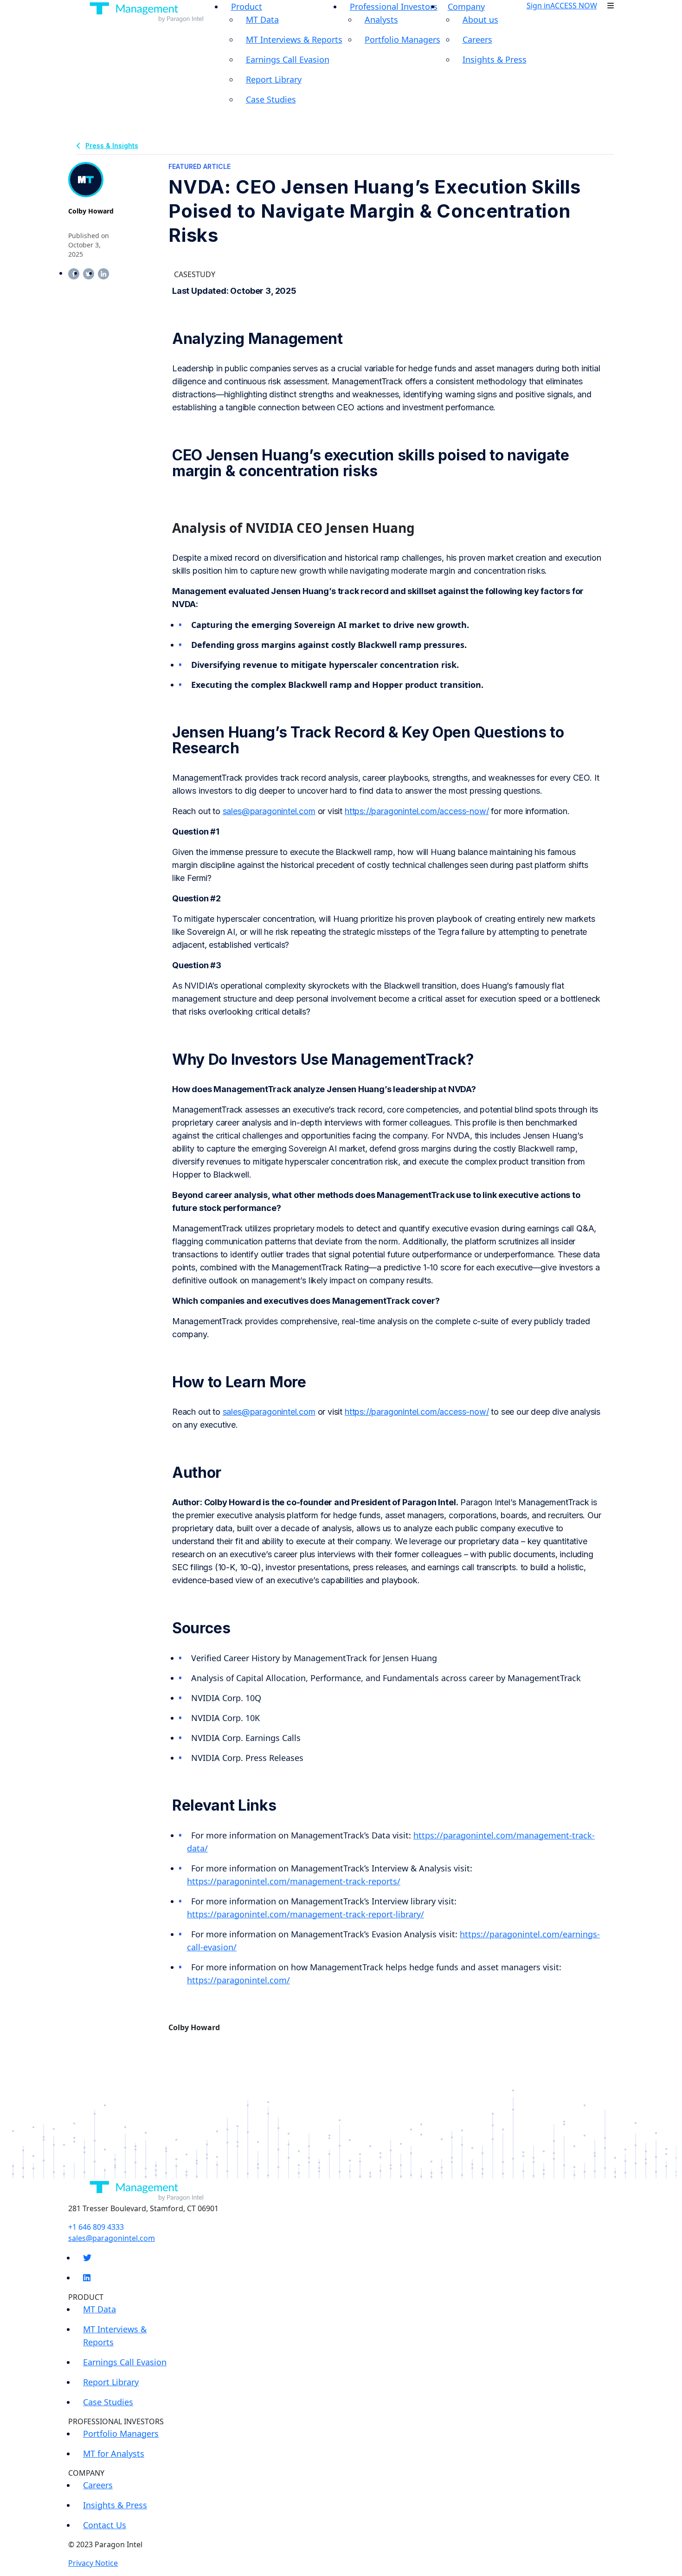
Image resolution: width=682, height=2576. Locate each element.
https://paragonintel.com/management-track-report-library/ (306, 1914)
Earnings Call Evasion (288, 59)
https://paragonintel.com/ (238, 1980)
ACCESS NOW (574, 6)
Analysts (381, 19)
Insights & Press (495, 59)
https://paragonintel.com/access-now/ (417, 811)
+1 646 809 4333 (96, 2227)
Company (466, 6)
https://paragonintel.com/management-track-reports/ (294, 1881)
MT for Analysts (114, 2453)
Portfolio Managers (402, 39)
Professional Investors (394, 6)
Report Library (274, 79)
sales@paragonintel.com (269, 811)
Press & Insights (112, 146)
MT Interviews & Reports (294, 39)
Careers (477, 39)
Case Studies (271, 99)
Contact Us (105, 2525)
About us (480, 19)
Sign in (538, 6)
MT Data (262, 19)
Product (247, 6)
